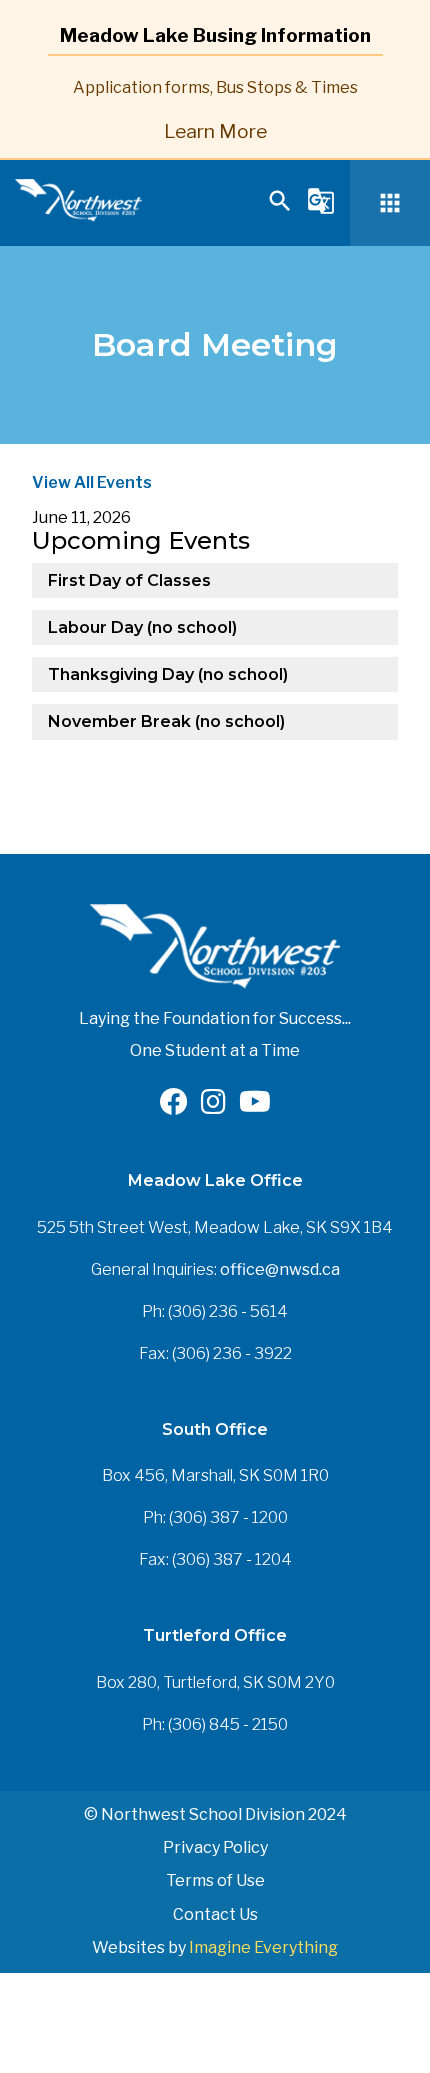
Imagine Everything (263, 1947)
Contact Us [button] (215, 1914)
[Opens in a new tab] (174, 1106)
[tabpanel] (215, 107)
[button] (280, 209)
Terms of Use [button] (215, 1880)
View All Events (92, 483)
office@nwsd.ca (280, 1269)
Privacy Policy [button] (215, 1847)
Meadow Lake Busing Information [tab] (215, 35)
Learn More (215, 131)
